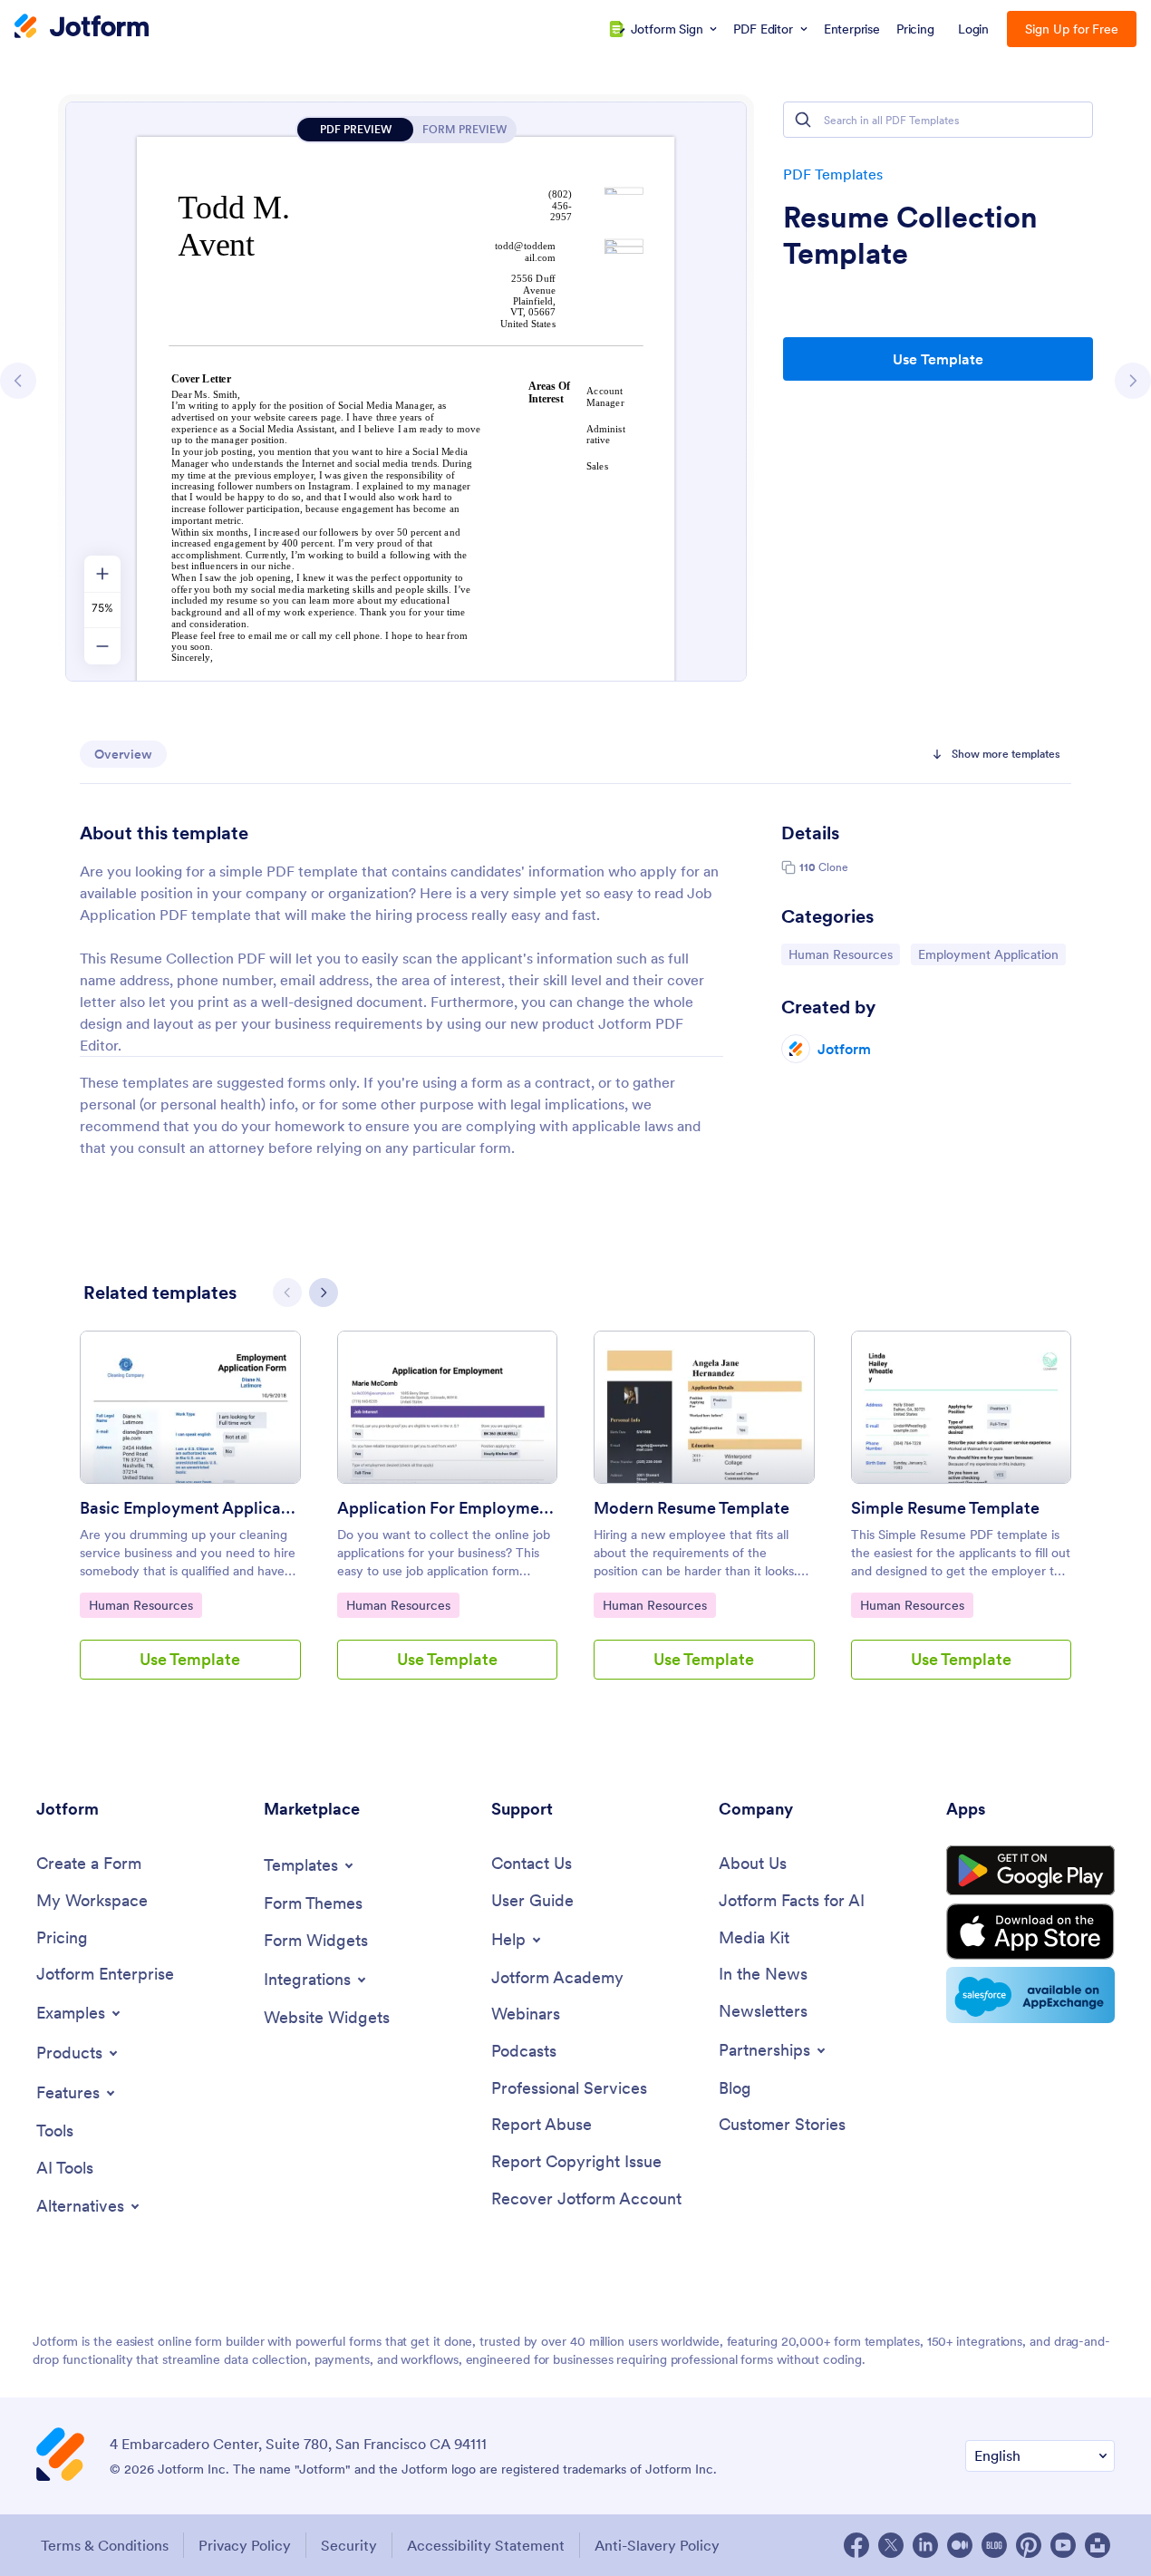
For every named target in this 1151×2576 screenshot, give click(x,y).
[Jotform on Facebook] (856, 2545)
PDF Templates (833, 174)
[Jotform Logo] (82, 28)
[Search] (803, 120)
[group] (190, 1520)
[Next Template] (1133, 381)
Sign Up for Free (1072, 29)
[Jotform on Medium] (960, 2545)
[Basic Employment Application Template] (190, 1407)
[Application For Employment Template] (448, 1407)
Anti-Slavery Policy (657, 2545)
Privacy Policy (245, 2545)
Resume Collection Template (910, 236)
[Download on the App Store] (1030, 1932)
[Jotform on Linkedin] (925, 2545)
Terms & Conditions (105, 2545)
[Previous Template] (18, 381)
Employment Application (988, 954)
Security (349, 2545)
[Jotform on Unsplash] (1098, 2545)
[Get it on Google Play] (1030, 1871)
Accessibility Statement (486, 2545)
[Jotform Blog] (994, 2545)
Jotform (844, 1049)
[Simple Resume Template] (962, 1407)
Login (974, 29)
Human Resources (840, 954)
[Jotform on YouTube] (1063, 2545)
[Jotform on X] (891, 2545)
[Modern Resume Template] (704, 1407)
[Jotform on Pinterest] (1029, 2545)
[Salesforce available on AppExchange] (1030, 1995)
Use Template (938, 359)
